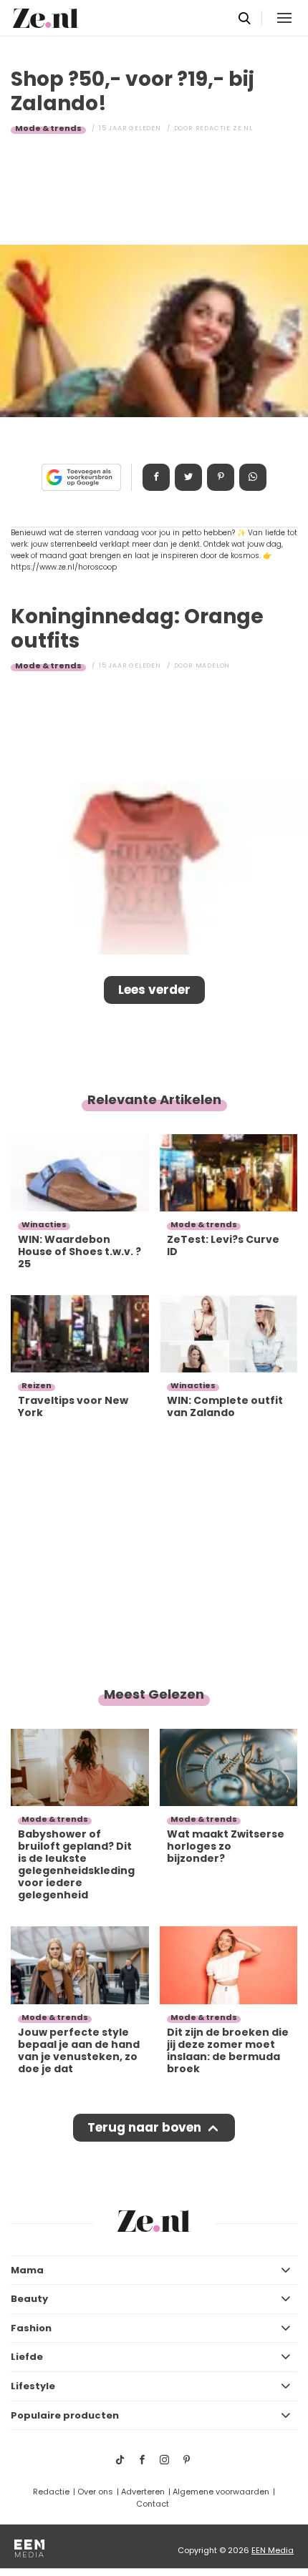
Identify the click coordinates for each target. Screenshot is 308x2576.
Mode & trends (48, 128)
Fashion (31, 2328)
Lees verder (154, 990)
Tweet (188, 477)
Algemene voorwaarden (221, 2492)
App (253, 477)
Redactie (51, 2492)
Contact (153, 2504)
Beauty (29, 2299)
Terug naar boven (144, 2127)
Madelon (213, 665)
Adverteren (143, 2492)
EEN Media (273, 2550)
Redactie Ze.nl (224, 128)
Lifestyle (33, 2386)
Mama (27, 2270)
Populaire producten (65, 2415)
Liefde (27, 2357)
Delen (156, 477)
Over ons (95, 2492)
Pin (221, 477)
